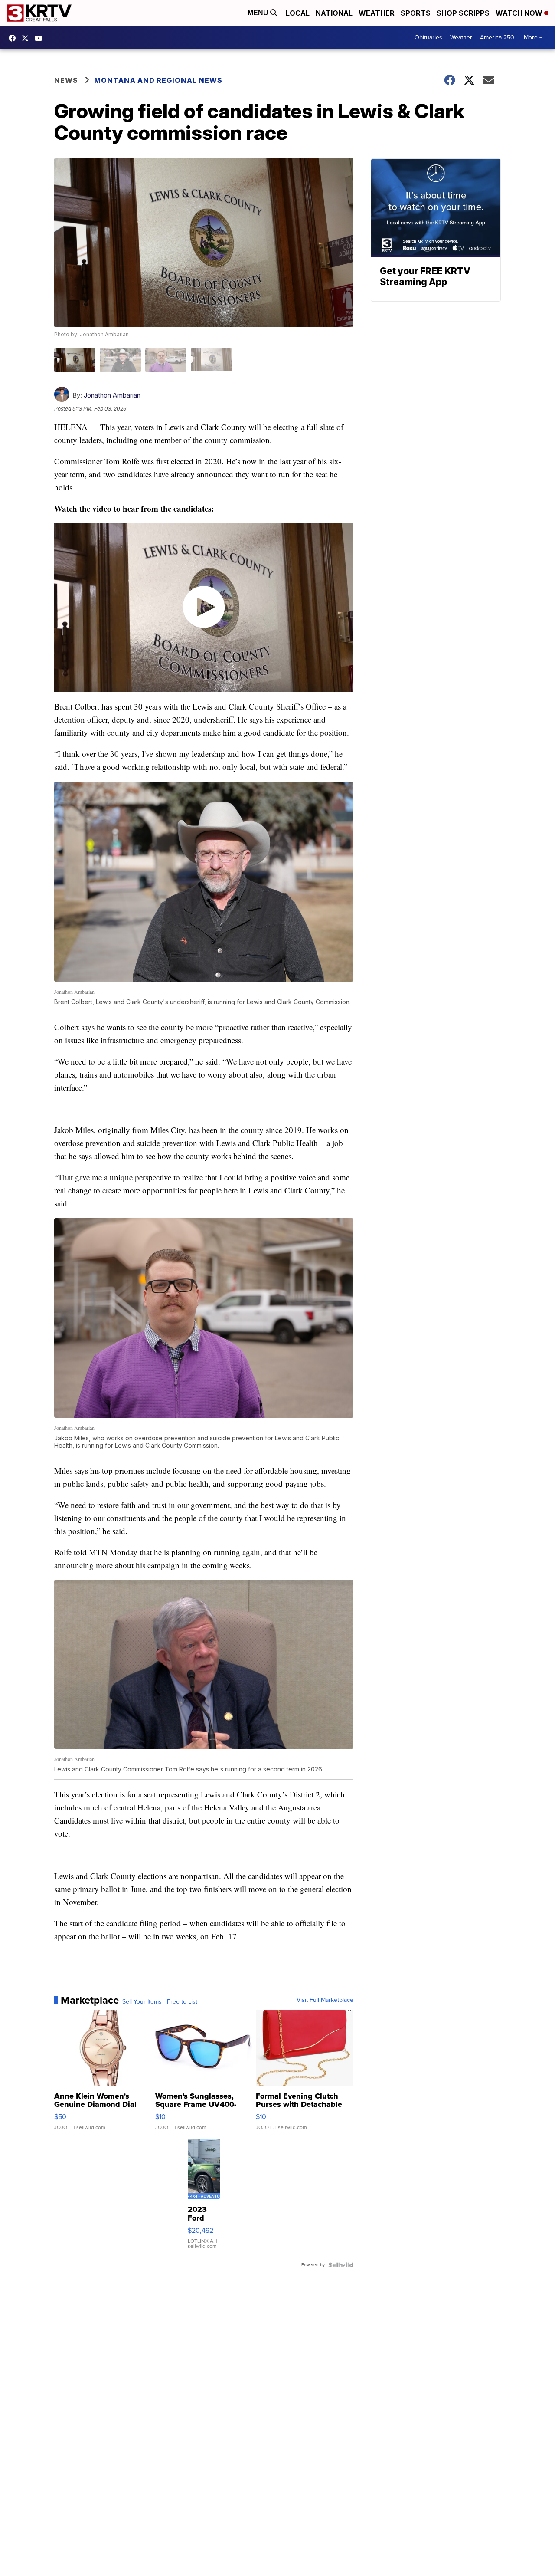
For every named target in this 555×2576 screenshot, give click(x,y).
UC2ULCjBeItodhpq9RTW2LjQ (41, 38)
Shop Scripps (463, 13)
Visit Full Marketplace (325, 2000)
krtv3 (14, 38)
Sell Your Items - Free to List (160, 2002)
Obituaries (428, 38)
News (66, 80)
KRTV (27, 38)
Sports (416, 13)
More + (533, 38)
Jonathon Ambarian (112, 395)
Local (298, 13)
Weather (377, 13)
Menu (259, 13)
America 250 (497, 38)
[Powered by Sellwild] (341, 2265)
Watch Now (520, 13)
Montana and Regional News (158, 80)
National (334, 13)
